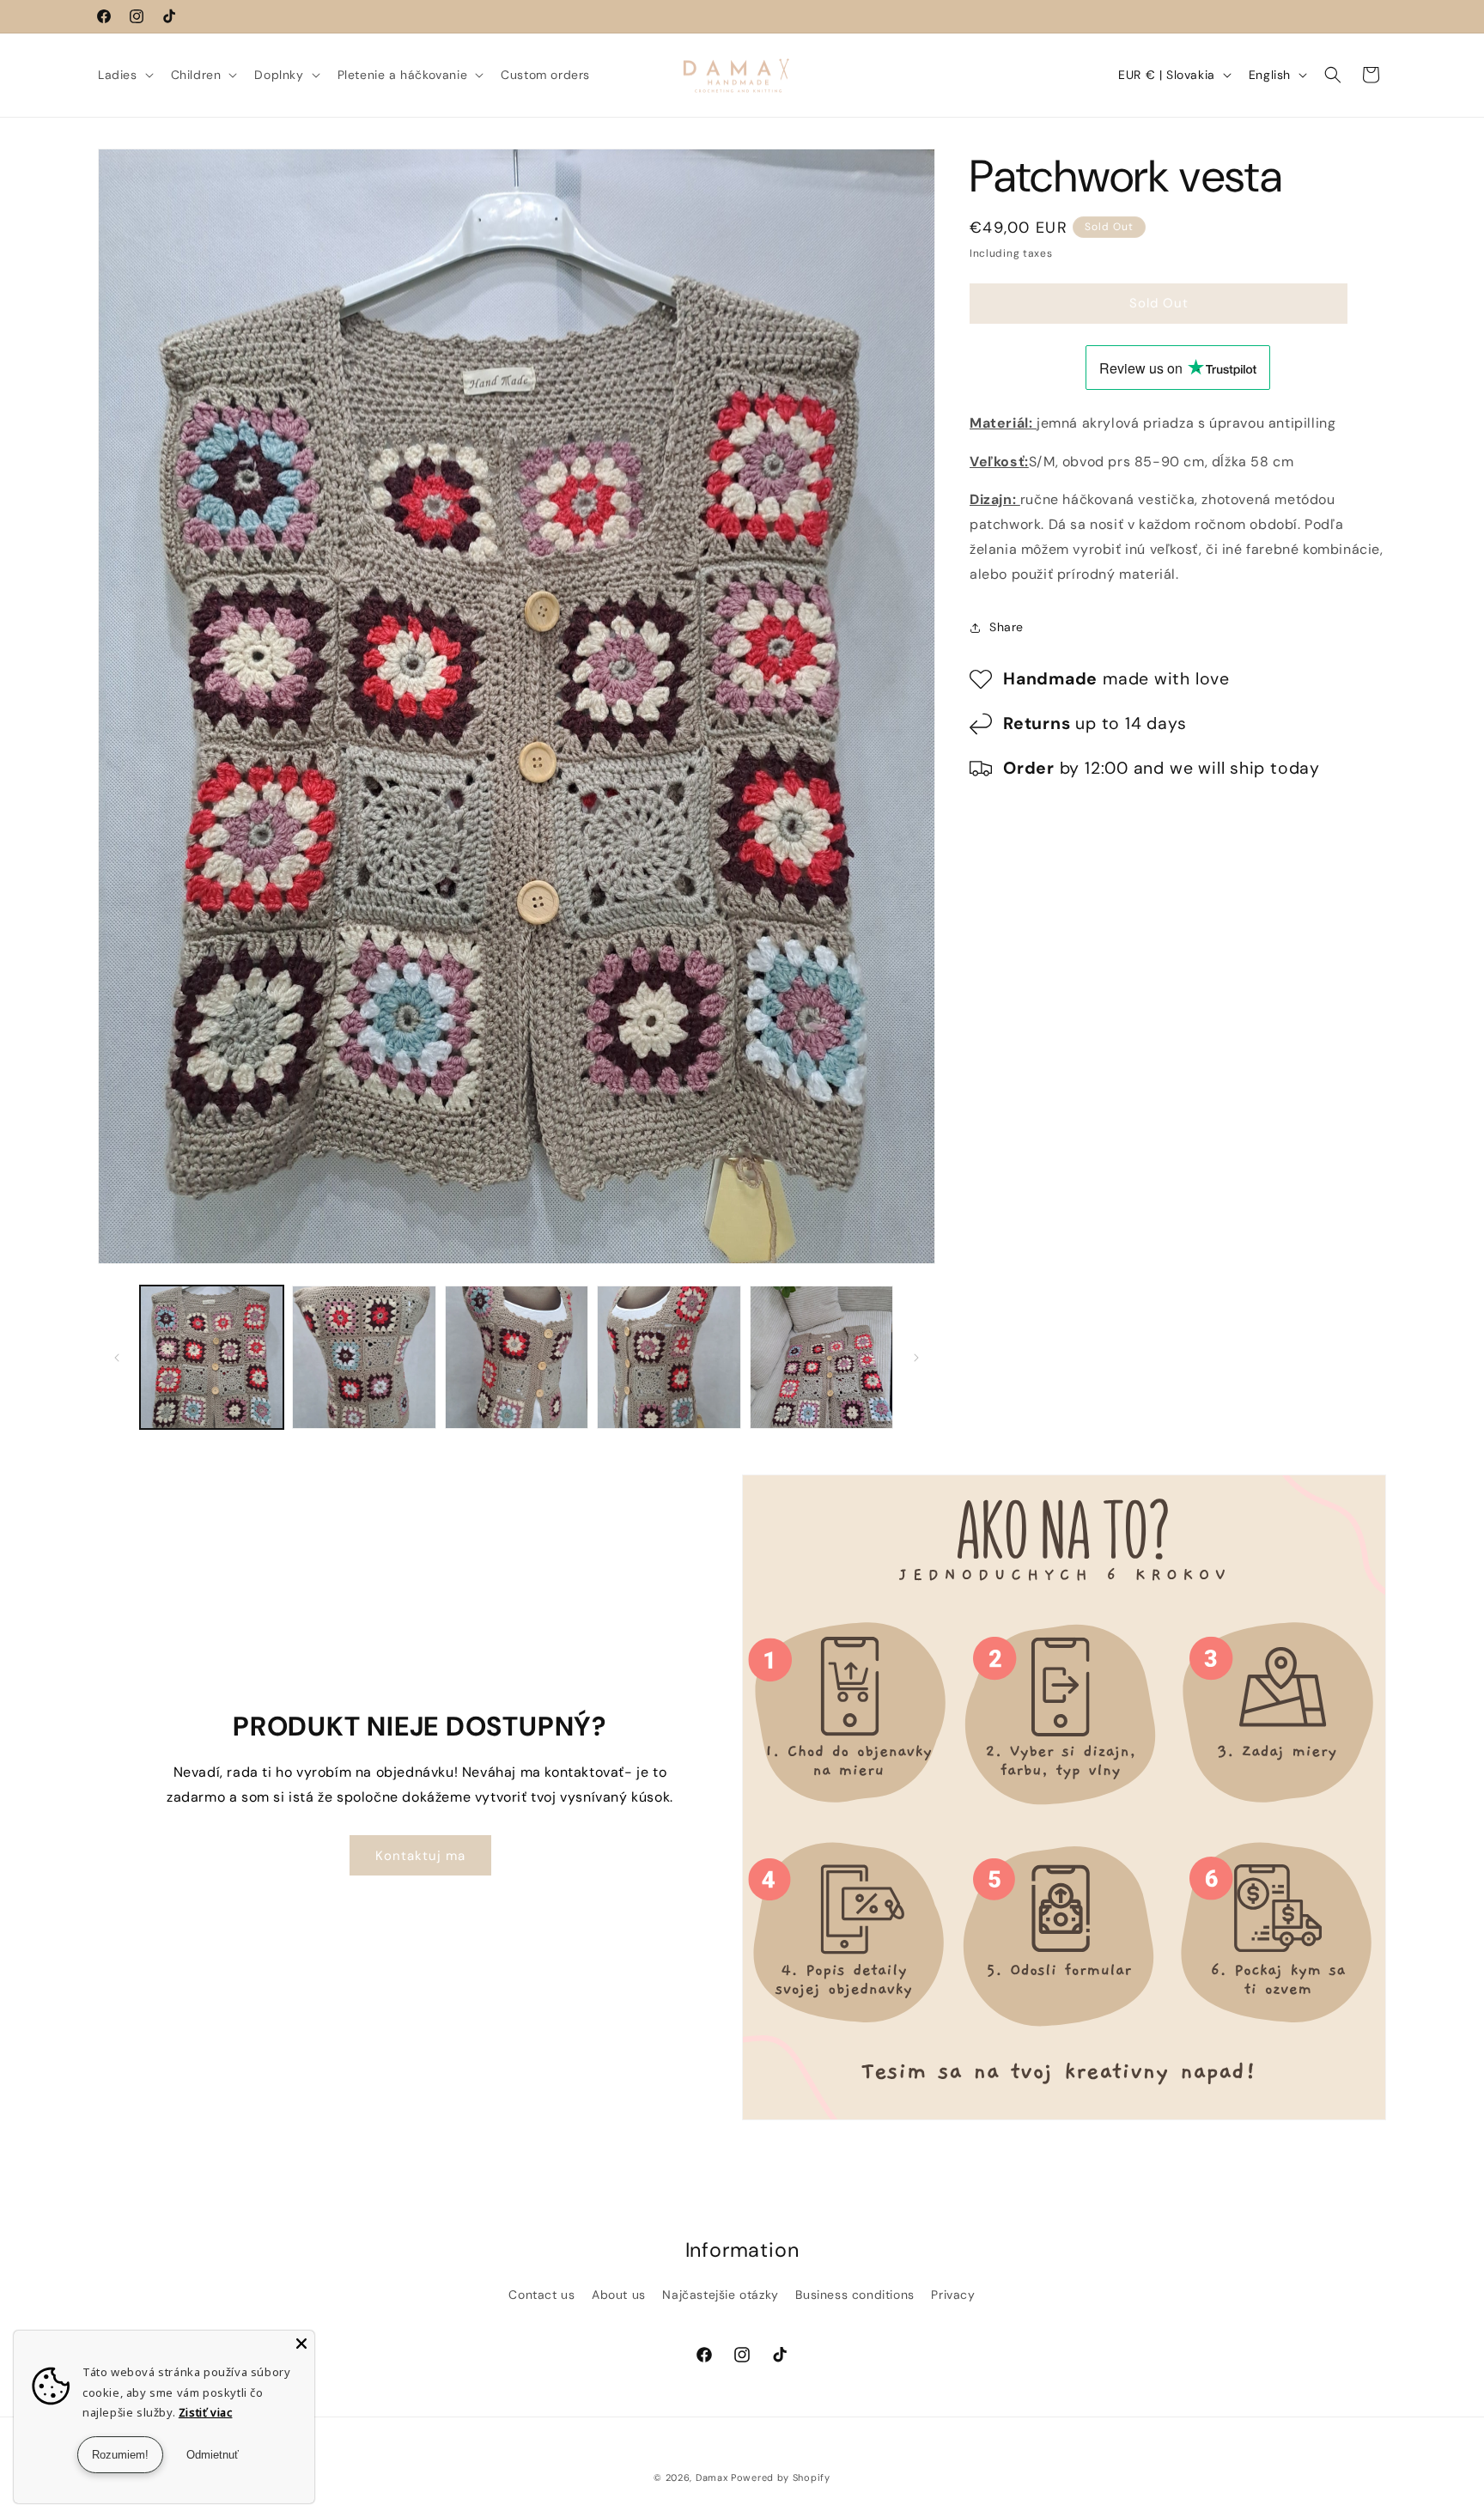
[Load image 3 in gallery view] (517, 1357)
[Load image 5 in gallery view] (821, 1357)
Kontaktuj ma (420, 1856)
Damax (712, 2477)
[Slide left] (117, 1358)
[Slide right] (916, 1358)
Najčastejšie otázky (720, 2294)
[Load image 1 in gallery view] (212, 1357)
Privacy (953, 2294)
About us (619, 2294)
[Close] (301, 2344)
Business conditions (855, 2294)
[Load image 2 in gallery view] (364, 1357)
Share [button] (1007, 627)
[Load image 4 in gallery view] (669, 1357)
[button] (124, 75)
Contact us (541, 2294)
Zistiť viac (206, 2412)
